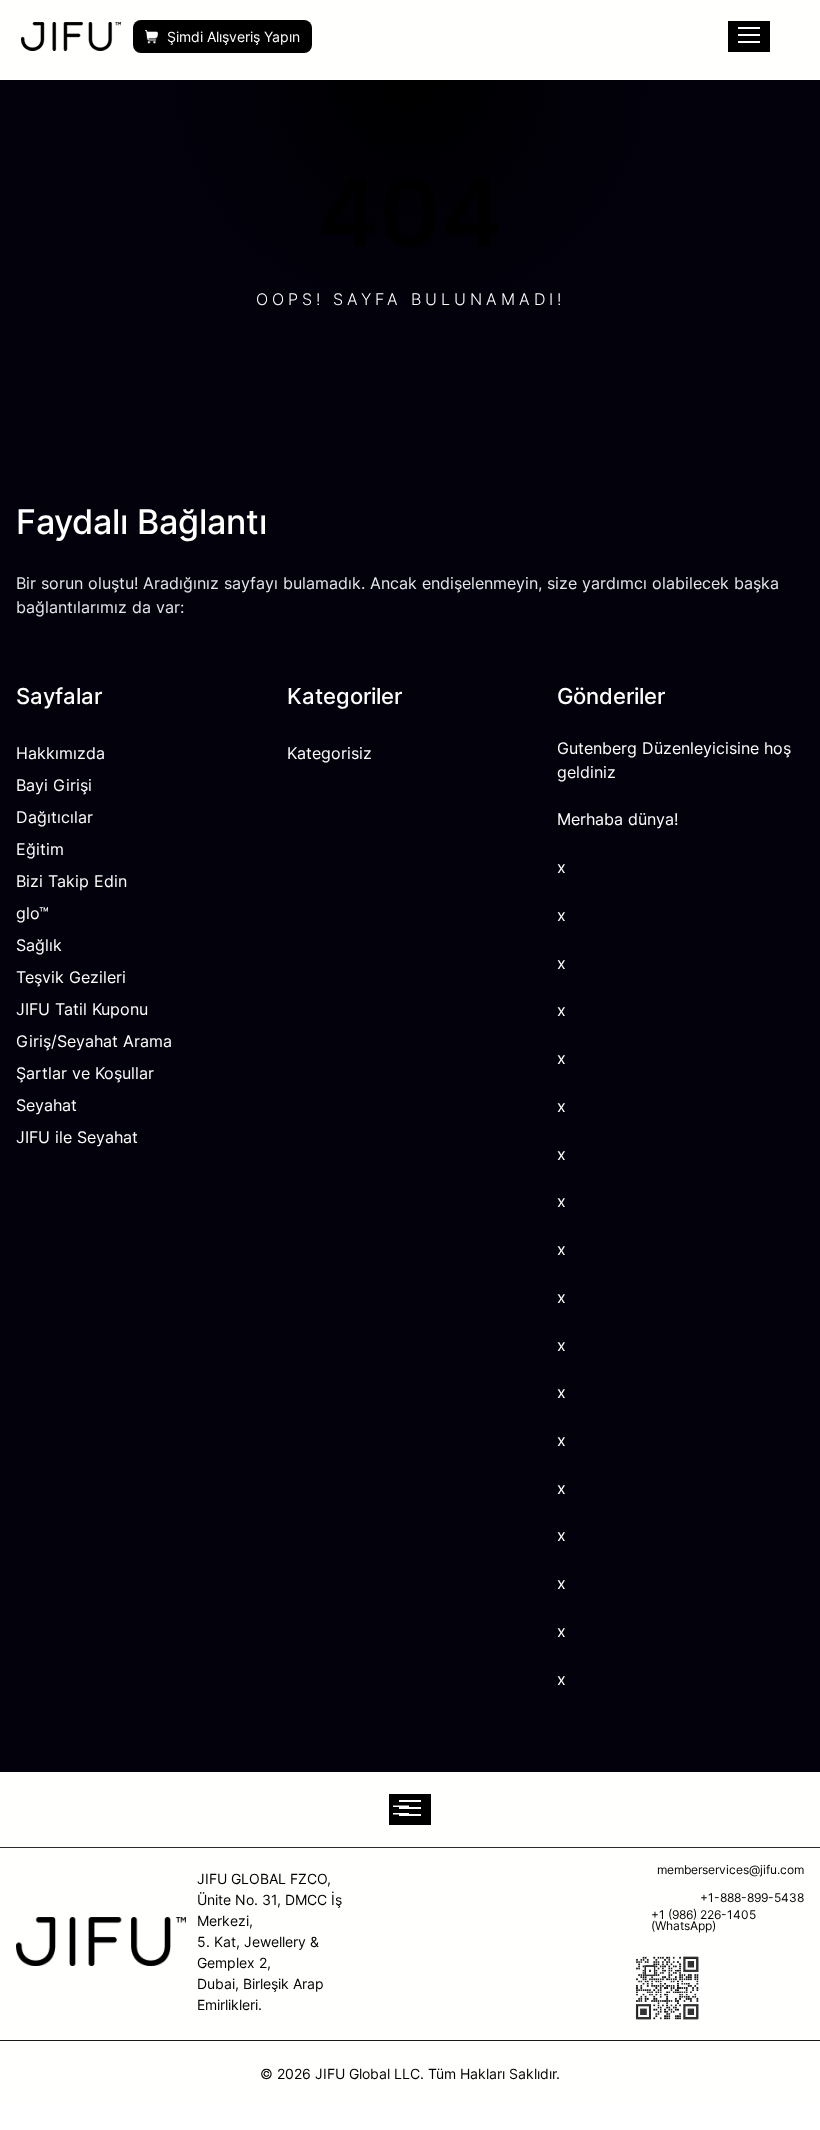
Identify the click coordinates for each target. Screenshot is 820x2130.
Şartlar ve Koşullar (85, 1073)
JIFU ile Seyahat (77, 1137)
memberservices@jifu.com (730, 1869)
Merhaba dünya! (617, 819)
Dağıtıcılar (54, 817)
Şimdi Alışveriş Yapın (233, 36)
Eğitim (40, 849)
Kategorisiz (329, 753)
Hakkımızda (60, 753)
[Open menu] (410, 1809)
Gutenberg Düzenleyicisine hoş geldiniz (674, 760)
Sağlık (39, 945)
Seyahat (46, 1105)
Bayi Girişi (54, 785)
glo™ (32, 913)
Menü (749, 36)
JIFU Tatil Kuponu (82, 1009)
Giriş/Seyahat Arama (94, 1041)
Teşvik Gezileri (71, 977)
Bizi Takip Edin (71, 881)
